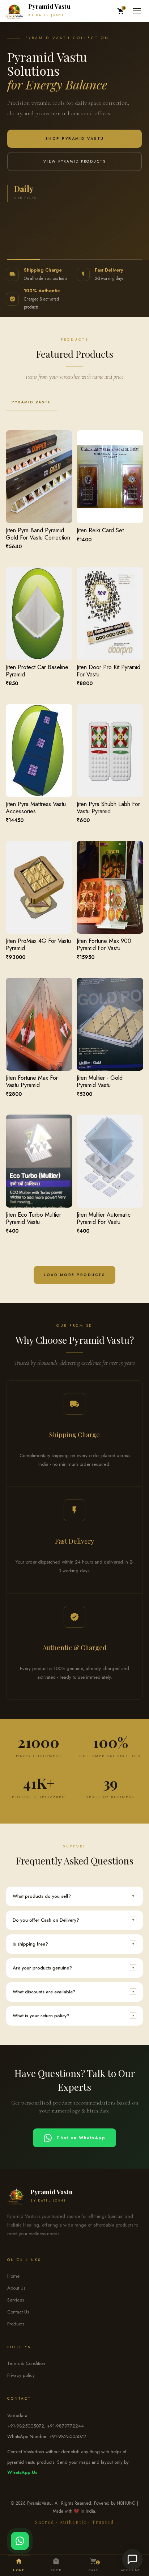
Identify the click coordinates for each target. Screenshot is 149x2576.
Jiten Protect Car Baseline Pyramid (37, 671)
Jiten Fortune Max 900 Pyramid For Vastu (104, 944)
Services (16, 2300)
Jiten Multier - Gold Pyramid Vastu (100, 1081)
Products (16, 2324)
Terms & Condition (26, 2363)
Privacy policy (21, 2375)
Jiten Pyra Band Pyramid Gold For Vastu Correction (38, 534)
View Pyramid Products (75, 161)
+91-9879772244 (65, 2426)
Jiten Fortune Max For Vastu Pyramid (32, 1081)
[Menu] (137, 11)
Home (13, 2276)
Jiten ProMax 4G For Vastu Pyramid (38, 944)
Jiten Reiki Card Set (100, 530)
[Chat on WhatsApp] (20, 2541)
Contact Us (18, 2312)
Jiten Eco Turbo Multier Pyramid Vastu (33, 1218)
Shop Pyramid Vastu (75, 139)
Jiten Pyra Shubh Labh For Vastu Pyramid (108, 807)
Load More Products (74, 1275)
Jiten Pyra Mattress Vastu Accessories (36, 807)
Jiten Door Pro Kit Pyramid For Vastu (108, 671)
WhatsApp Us (22, 2473)
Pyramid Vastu (31, 402)
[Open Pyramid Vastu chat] (133, 2560)
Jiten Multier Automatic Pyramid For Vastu (104, 1218)
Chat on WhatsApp (81, 2137)
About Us (16, 2288)
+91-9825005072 (26, 2426)
